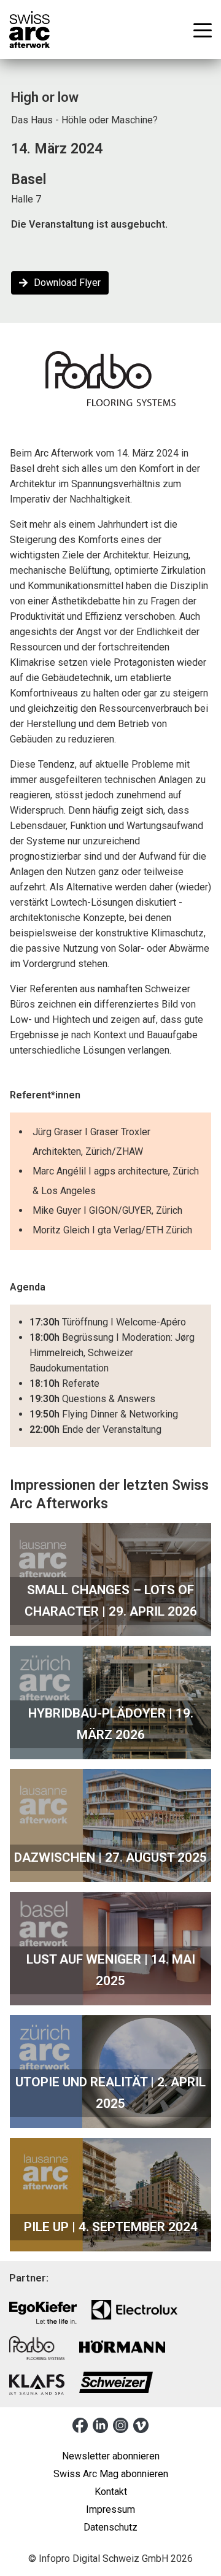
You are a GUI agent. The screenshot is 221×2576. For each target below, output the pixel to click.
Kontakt (111, 2492)
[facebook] (80, 2425)
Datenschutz (110, 2527)
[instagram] (121, 2425)
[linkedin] (100, 2425)
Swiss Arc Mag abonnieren (111, 2474)
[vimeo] (141, 2425)
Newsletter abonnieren (111, 2456)
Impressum (110, 2509)
